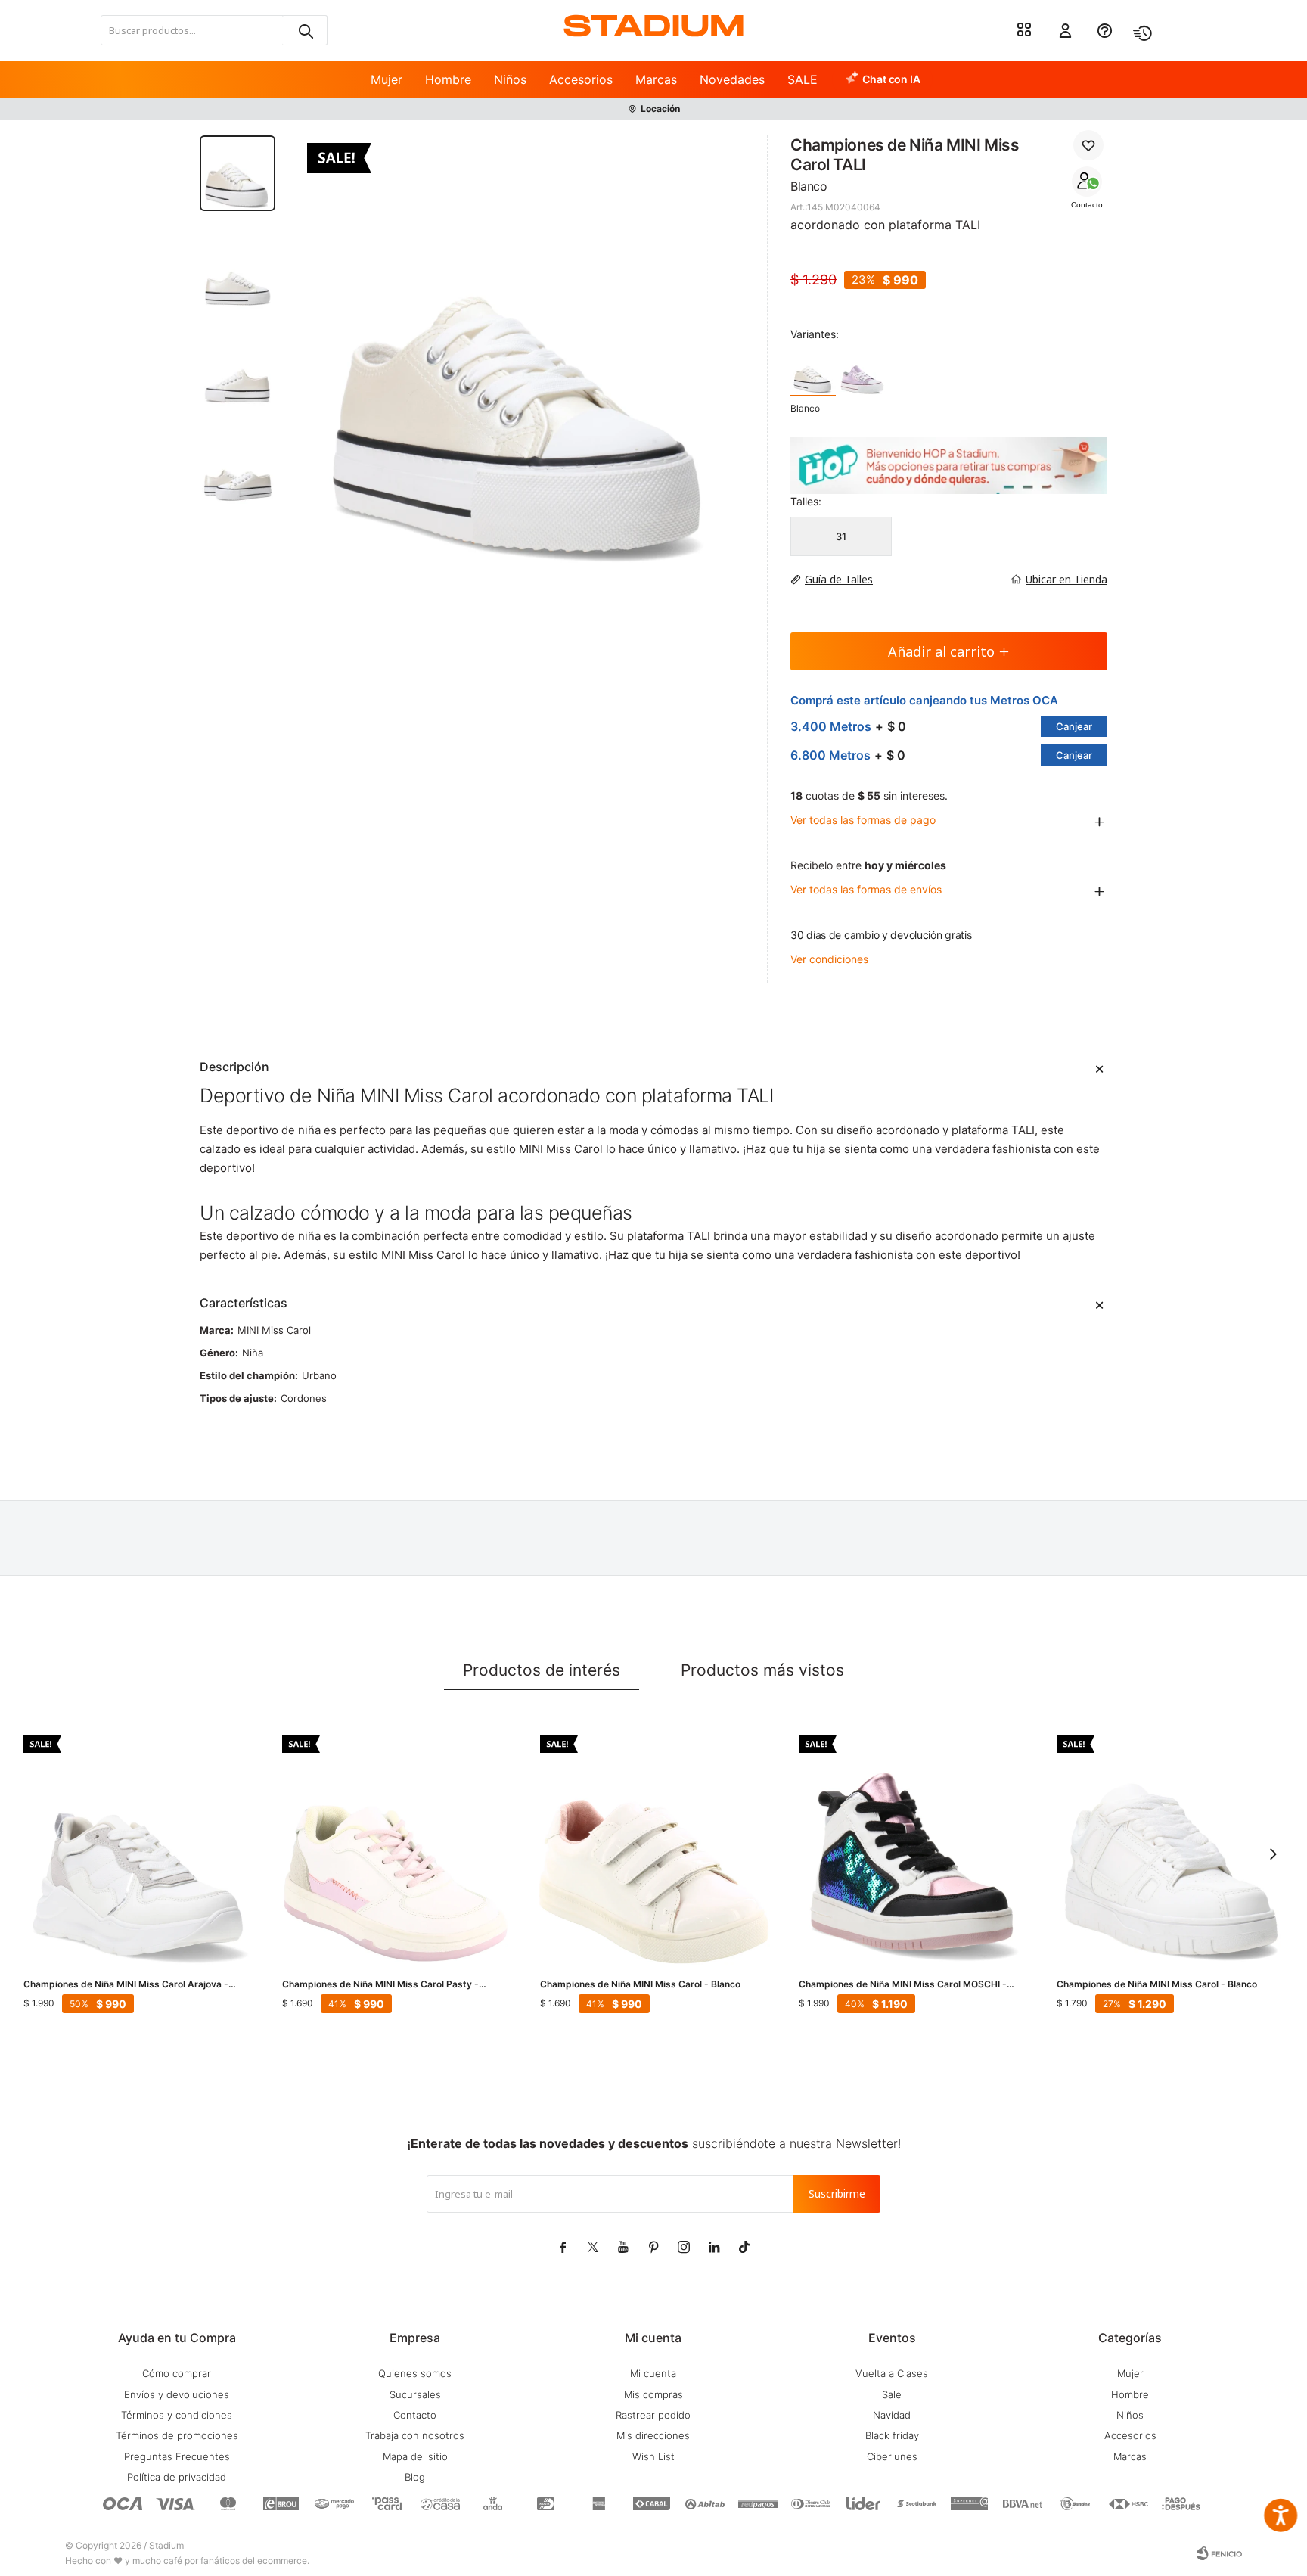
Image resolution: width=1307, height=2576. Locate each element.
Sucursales (415, 2394)
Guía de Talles (839, 579)
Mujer (387, 79)
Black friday (892, 2435)
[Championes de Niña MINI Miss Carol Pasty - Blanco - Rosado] (396, 1850)
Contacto (1087, 205)
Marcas (656, 79)
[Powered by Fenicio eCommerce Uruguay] (1219, 2553)
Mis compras (653, 2394)
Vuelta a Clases (892, 2373)
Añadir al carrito (941, 651)
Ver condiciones (829, 959)
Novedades (732, 79)
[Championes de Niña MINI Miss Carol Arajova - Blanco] (138, 1850)
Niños (510, 79)
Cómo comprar (177, 2373)
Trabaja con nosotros (415, 2435)
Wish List (653, 2456)
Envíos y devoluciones (177, 2394)
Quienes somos (415, 2373)
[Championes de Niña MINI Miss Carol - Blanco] (654, 1850)
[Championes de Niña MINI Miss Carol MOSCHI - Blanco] (913, 1850)
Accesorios (581, 79)
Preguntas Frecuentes (177, 2456)
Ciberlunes (892, 2456)
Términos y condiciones (177, 2415)
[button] (305, 30)
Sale (892, 2394)
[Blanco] (813, 372)
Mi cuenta (653, 2373)
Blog (415, 2477)
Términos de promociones (177, 2435)
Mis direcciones (653, 2435)
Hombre (448, 79)
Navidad (892, 2415)
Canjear (1074, 726)
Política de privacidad (177, 2477)
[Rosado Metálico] (862, 372)
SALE (803, 79)
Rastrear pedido (653, 2415)
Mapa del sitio (415, 2456)
